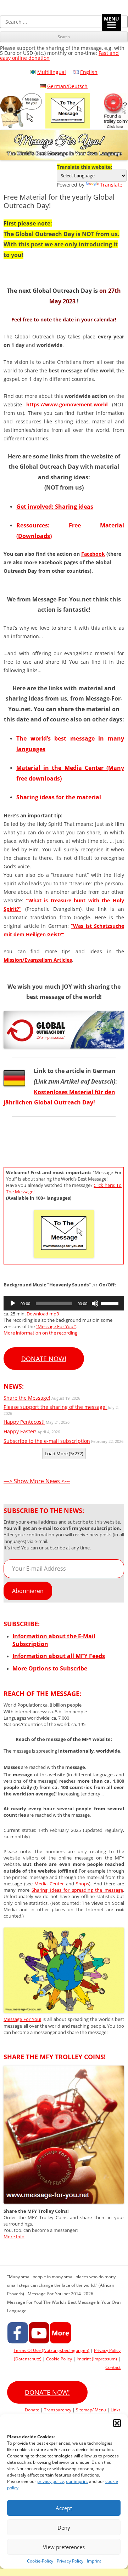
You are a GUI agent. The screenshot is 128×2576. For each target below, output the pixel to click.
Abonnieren (28, 1591)
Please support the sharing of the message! (55, 1407)
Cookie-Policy (40, 2561)
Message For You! (22, 2019)
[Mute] (95, 1303)
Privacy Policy (70, 2561)
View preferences (64, 2547)
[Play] (13, 1303)
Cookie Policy (59, 2359)
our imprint (77, 2481)
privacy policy (51, 2481)
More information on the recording (40, 1333)
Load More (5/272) (64, 1453)
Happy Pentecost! (24, 1422)
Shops (82, 1884)
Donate (32, 2410)
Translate (111, 185)
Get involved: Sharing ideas (55, 507)
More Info (14, 2237)
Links (116, 2410)
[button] (117, 2423)
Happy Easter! (20, 1431)
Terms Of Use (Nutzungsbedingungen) (51, 2350)
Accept (64, 2508)
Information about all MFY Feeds (59, 1656)
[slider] (111, 1303)
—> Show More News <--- (37, 1481)
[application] (64, 1303)
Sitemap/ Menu (91, 2410)
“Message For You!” (56, 1326)
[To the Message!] (64, 2011)
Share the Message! (27, 1398)
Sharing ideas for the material (59, 797)
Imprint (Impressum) (97, 2359)
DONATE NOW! (44, 1359)
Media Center (49, 1884)
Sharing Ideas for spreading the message (77, 1890)
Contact (113, 2367)
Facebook (93, 554)
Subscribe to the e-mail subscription (47, 1441)
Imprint (94, 2561)
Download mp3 (43, 1314)
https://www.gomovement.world (67, 404)
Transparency (58, 2410)
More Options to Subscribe (50, 1668)
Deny (64, 2528)
